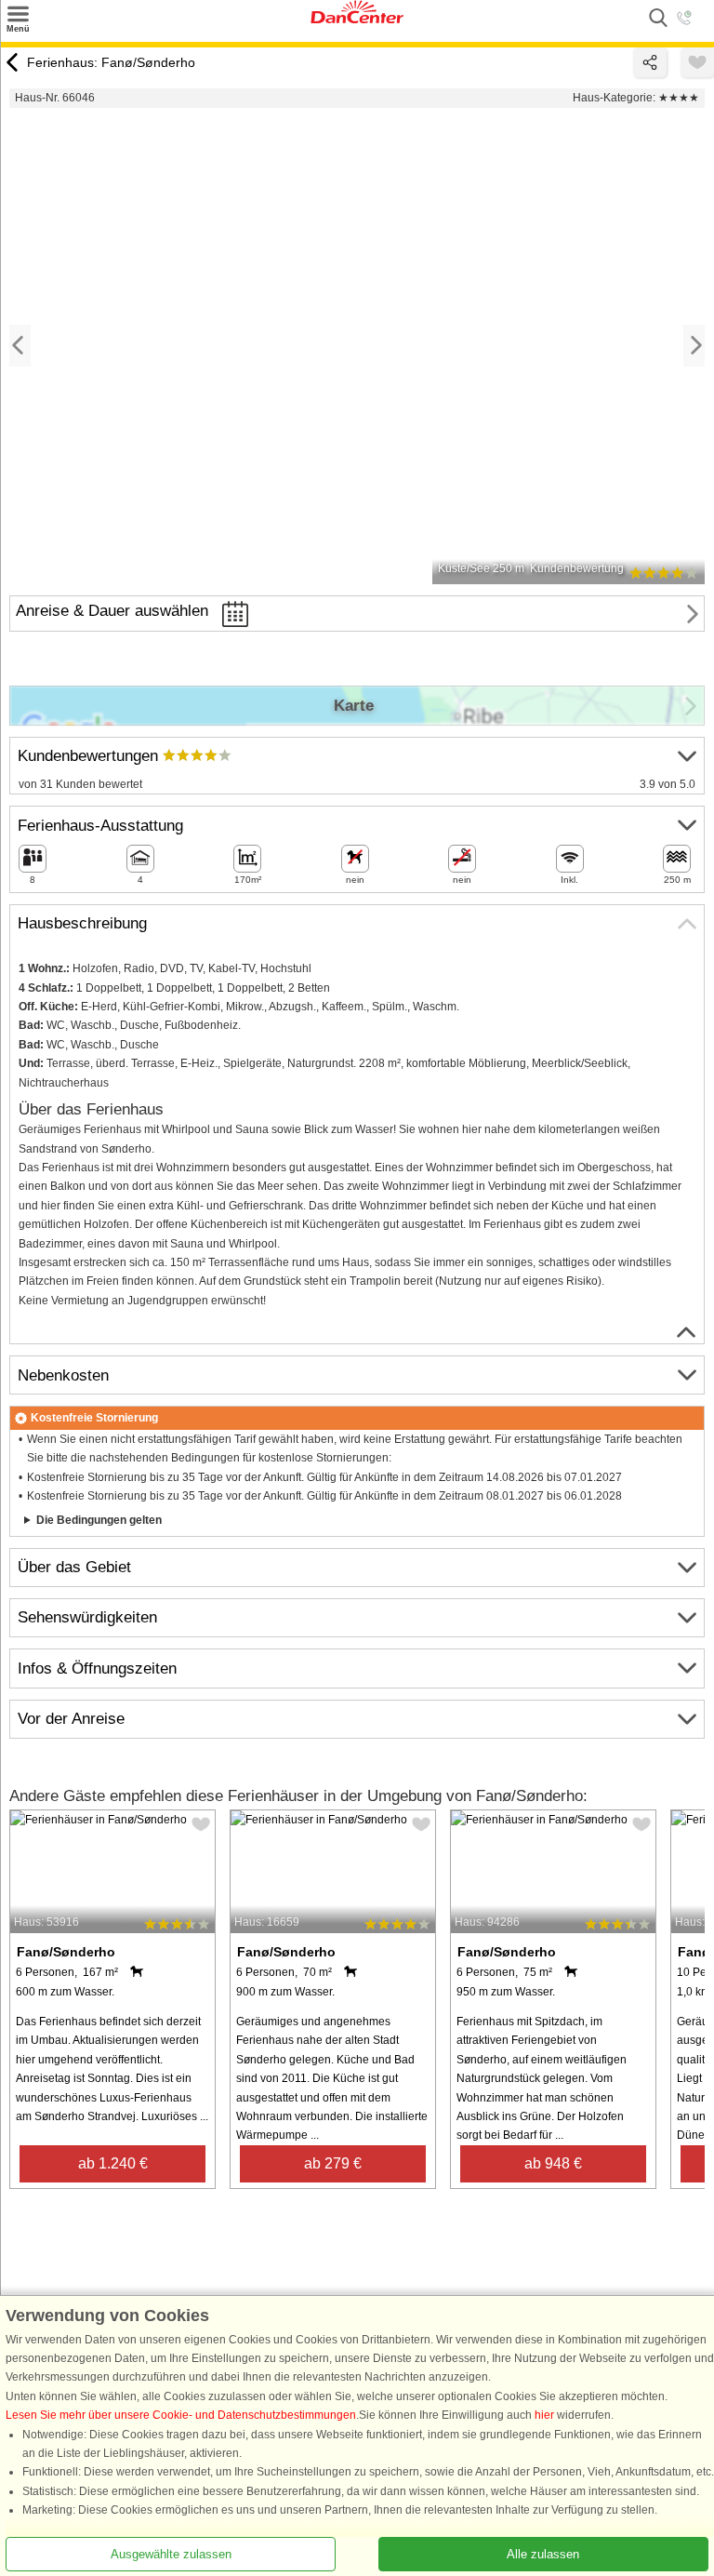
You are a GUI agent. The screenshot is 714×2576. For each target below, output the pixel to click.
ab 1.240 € (113, 2163)
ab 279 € (333, 2163)
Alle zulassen (543, 2553)
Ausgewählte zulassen (171, 2553)
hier (544, 2415)
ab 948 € (553, 2163)
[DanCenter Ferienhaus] (357, 20)
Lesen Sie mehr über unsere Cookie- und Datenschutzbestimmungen (181, 2415)
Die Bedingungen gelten (99, 1520)
